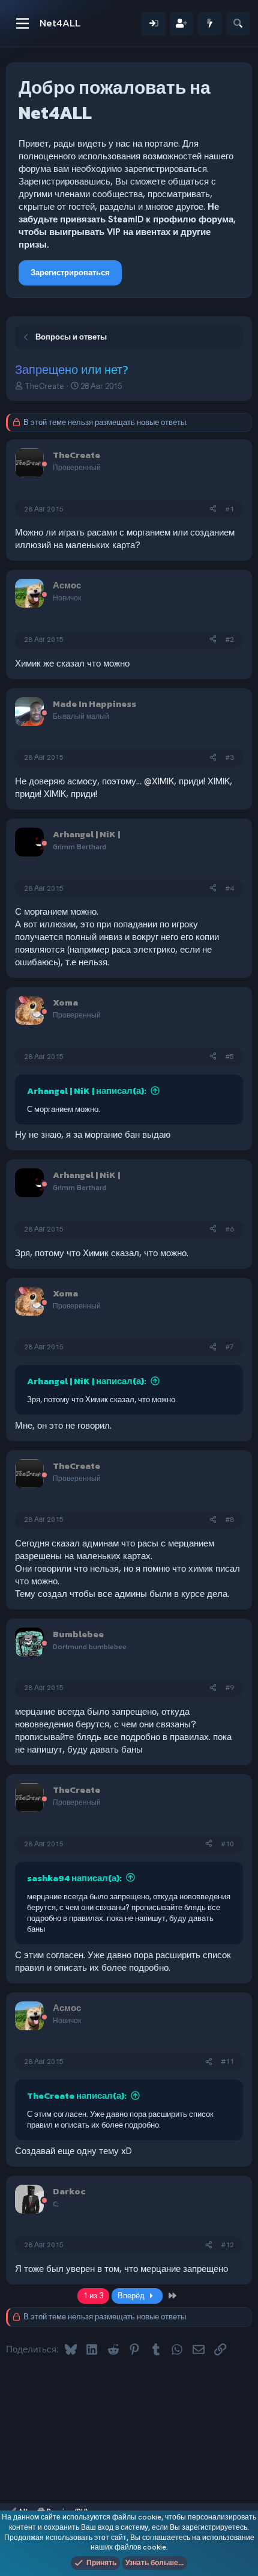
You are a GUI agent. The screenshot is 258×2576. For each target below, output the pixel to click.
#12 (227, 2245)
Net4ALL (60, 23)
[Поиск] (238, 24)
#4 (229, 888)
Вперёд (132, 2296)
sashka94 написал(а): (74, 1878)
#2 (229, 639)
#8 (229, 1519)
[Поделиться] (213, 509)
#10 (227, 1844)
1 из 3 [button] (93, 2296)
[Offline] (44, 465)
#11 (227, 2062)
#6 (229, 1229)
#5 (229, 1057)
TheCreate (44, 386)
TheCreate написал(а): (77, 2095)
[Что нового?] (210, 24)
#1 (229, 509)
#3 (229, 757)
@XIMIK (159, 781)
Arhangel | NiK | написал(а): (87, 1091)
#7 (229, 1347)
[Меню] (22, 23)
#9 (229, 1688)
